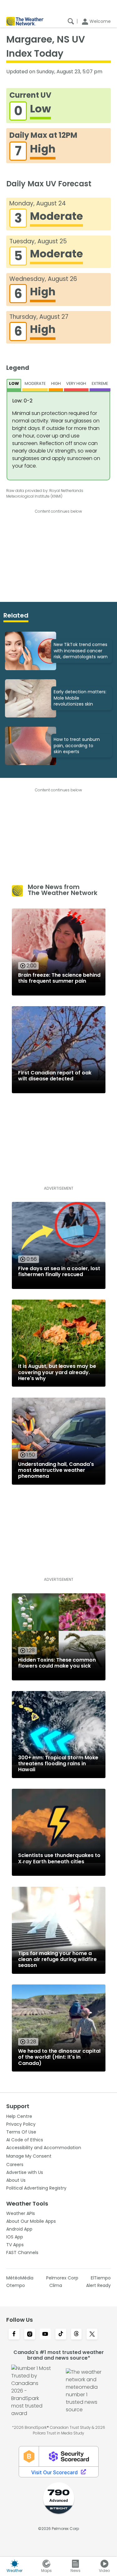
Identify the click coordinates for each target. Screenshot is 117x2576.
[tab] (14, 385)
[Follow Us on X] (92, 2335)
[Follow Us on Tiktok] (61, 2335)
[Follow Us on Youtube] (45, 2335)
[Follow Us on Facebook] (14, 2335)
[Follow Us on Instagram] (30, 2335)
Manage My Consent (29, 2156)
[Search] (71, 21)
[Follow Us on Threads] (76, 2335)
